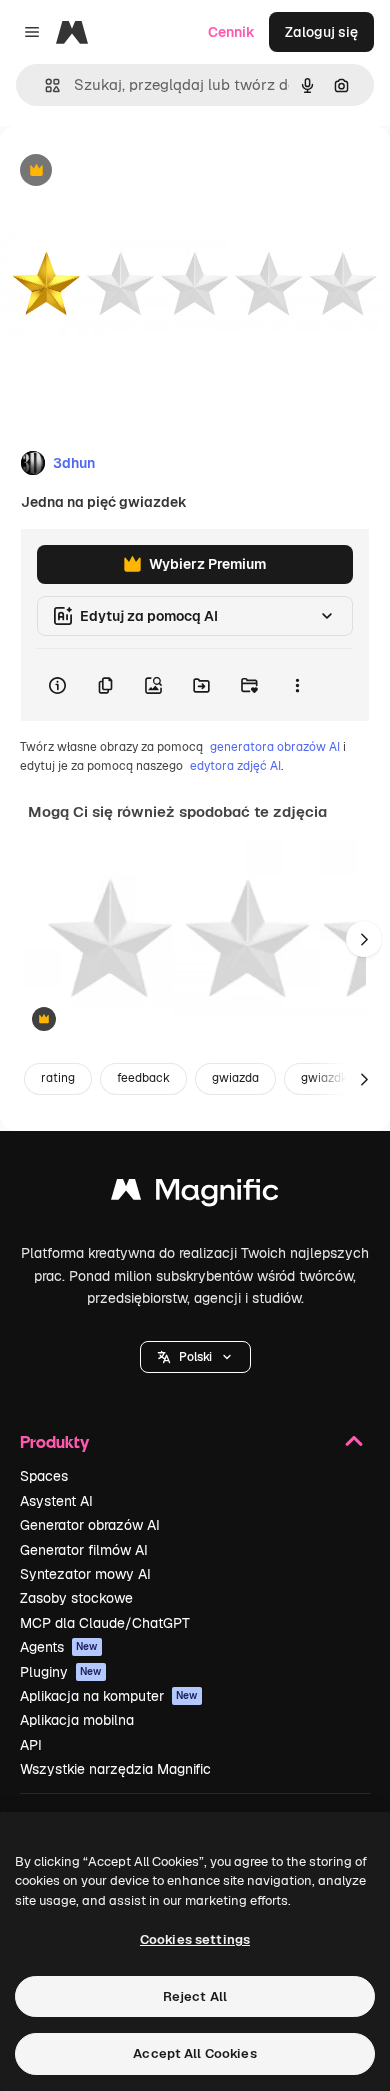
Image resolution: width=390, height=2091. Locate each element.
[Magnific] (195, 1194)
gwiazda (235, 1078)
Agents (59, 1647)
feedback (143, 1078)
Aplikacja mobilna (77, 1720)
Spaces (44, 1476)
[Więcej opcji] (297, 685)
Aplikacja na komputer (109, 1696)
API (31, 1745)
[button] (195, 1357)
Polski (195, 1357)
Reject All (195, 1996)
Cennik (231, 32)
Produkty (54, 1441)
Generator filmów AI (84, 1550)
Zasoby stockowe (76, 1598)
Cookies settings (195, 1939)
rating (58, 1078)
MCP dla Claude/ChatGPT (105, 1623)
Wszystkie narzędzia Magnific (115, 1769)
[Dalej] (364, 939)
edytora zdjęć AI (235, 766)
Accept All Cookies (194, 2053)
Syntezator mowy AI (85, 1574)
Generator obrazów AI (90, 1525)
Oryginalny (138, 171)
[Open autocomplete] (44, 85)
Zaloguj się (321, 32)
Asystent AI (56, 1501)
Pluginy (61, 1672)
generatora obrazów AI (275, 747)
